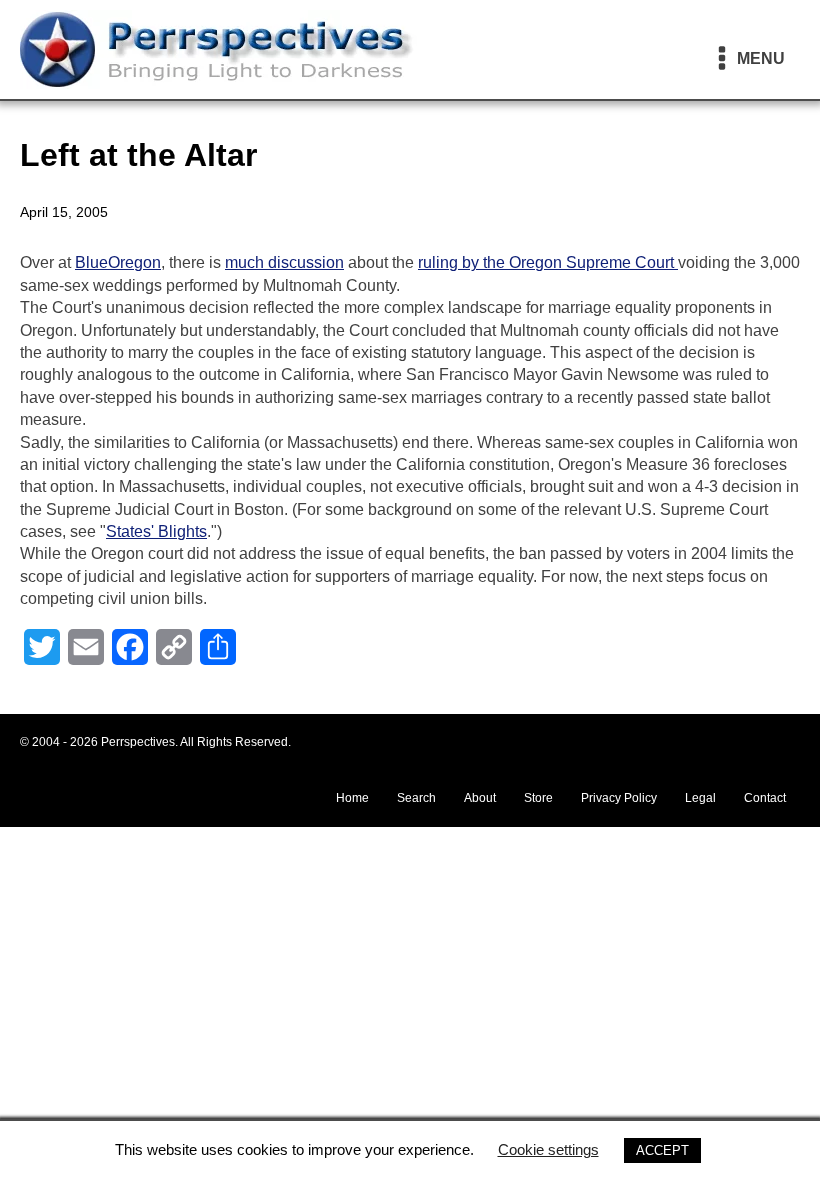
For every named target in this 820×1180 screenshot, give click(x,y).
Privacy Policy (619, 798)
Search (416, 798)
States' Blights (156, 531)
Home (352, 798)
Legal (700, 798)
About (480, 798)
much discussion (284, 262)
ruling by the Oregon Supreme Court (548, 262)
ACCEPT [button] (662, 1150)
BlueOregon (118, 262)
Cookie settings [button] (548, 1149)
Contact (765, 798)
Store (538, 798)
